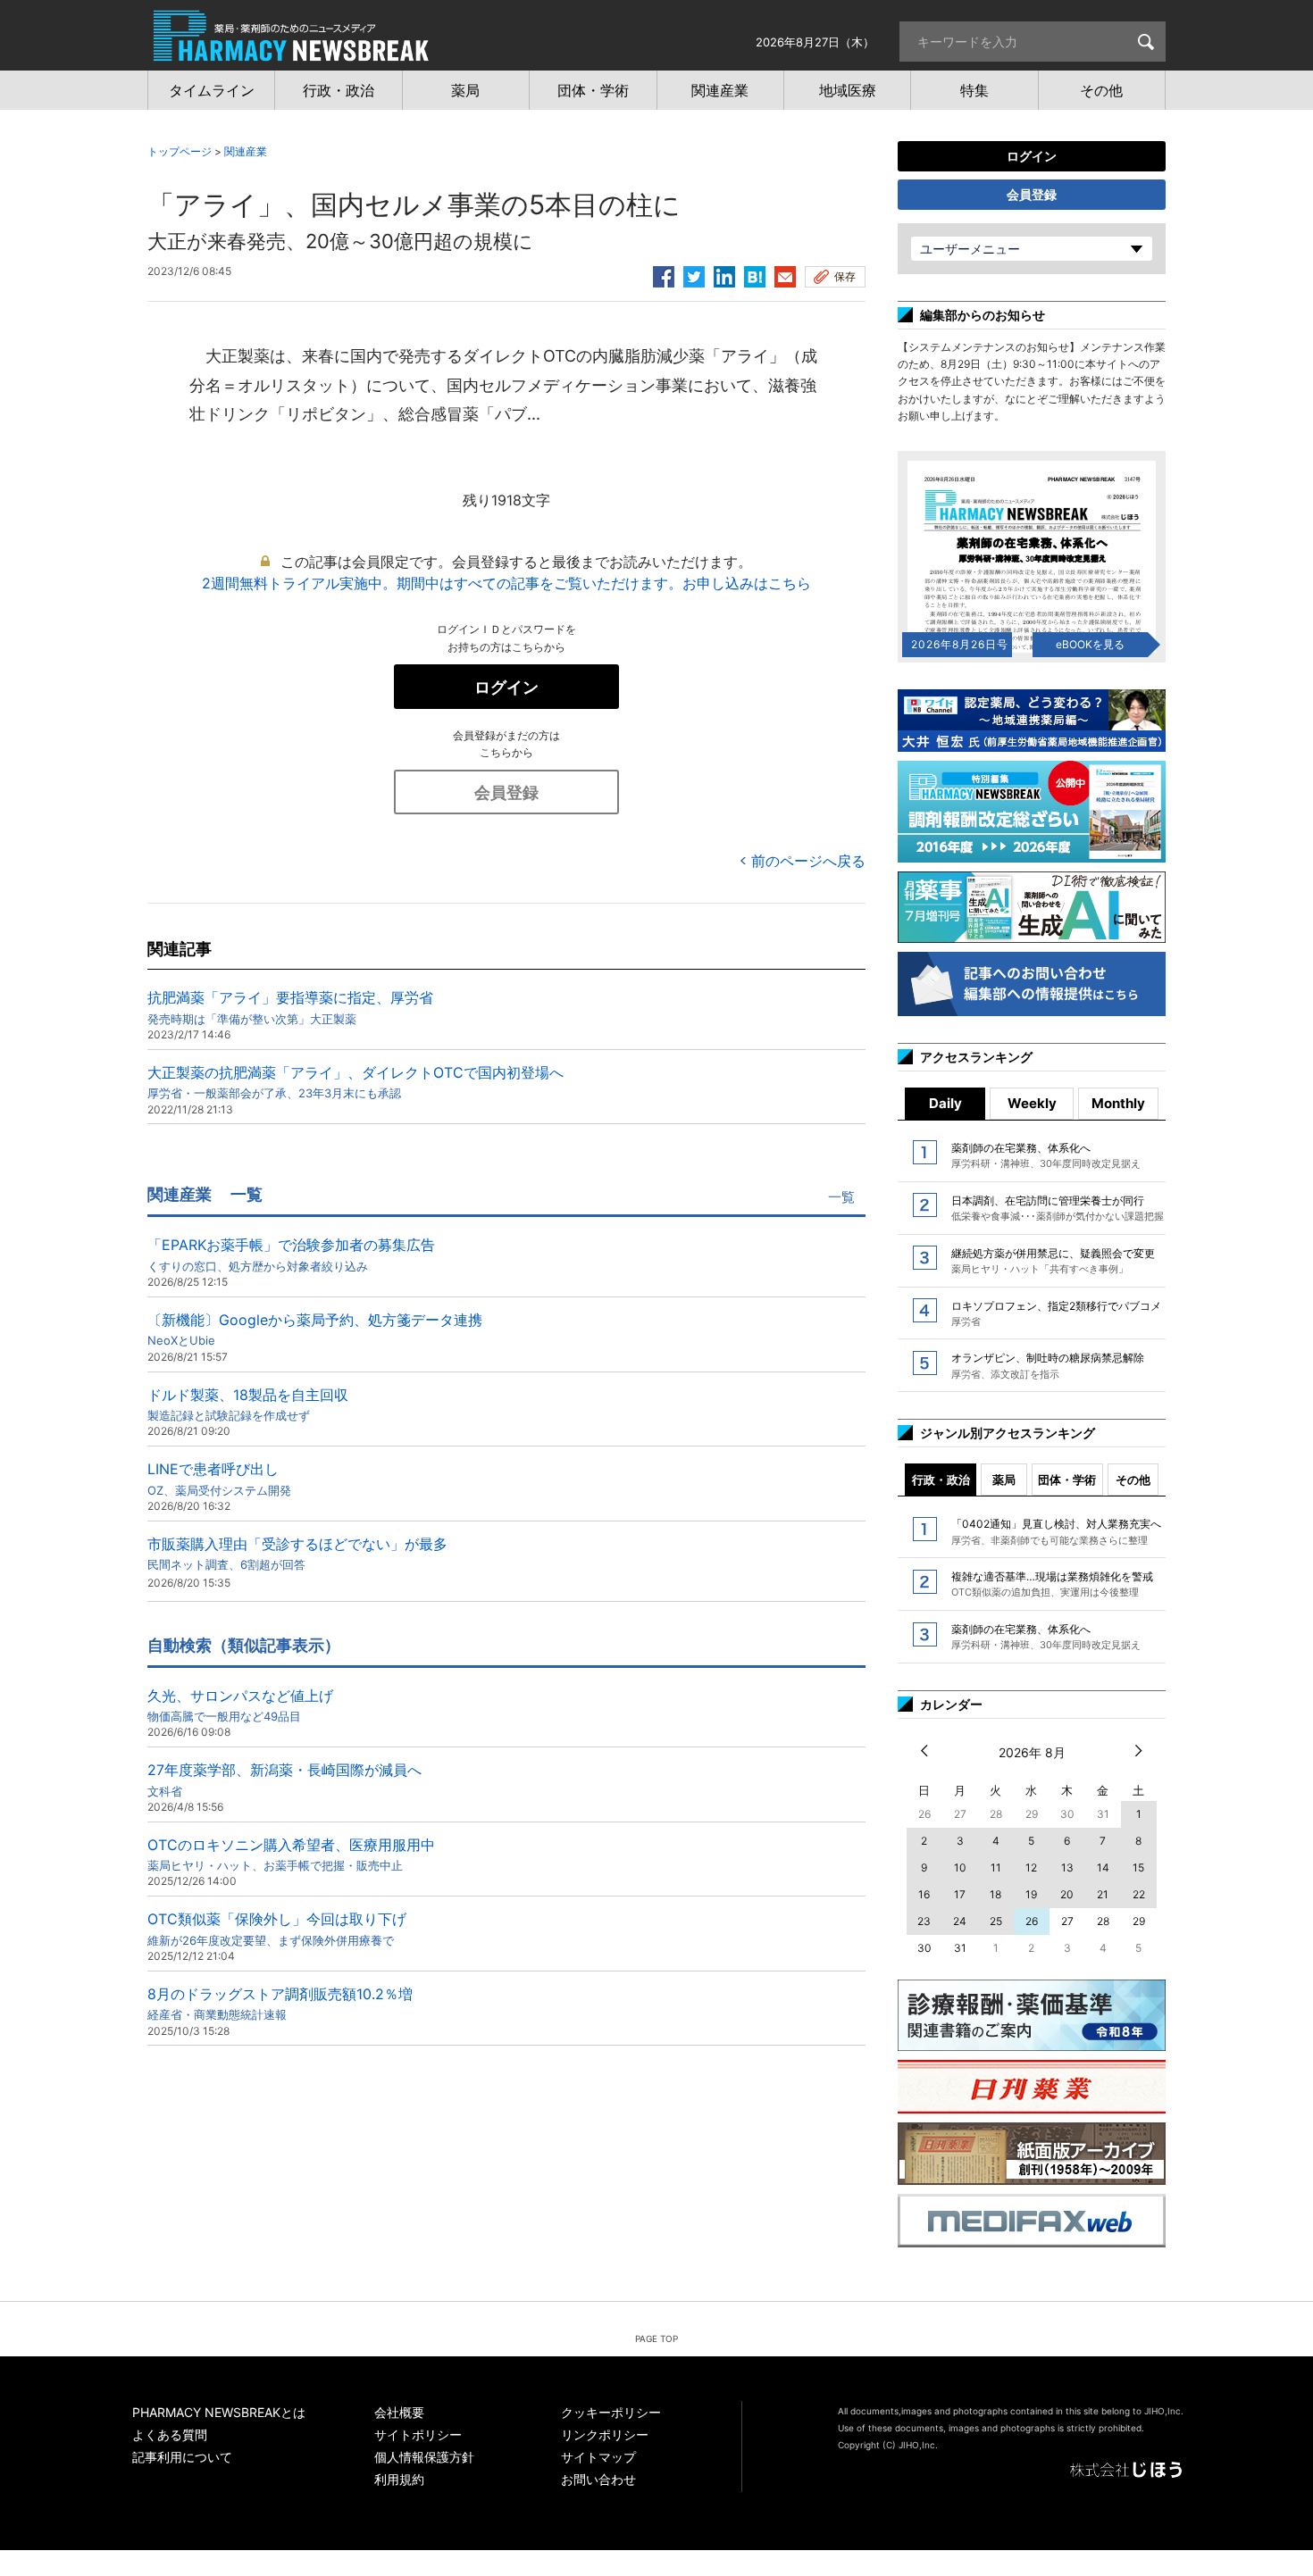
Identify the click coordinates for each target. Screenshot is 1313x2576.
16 (924, 1894)
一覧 (841, 1197)
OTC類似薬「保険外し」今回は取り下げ (277, 1928)
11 (996, 1867)
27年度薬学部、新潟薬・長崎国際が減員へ (284, 1779)
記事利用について (182, 2457)
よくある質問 (170, 2434)
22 (1139, 1894)
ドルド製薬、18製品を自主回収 (248, 1404)
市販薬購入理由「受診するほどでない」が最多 (297, 1553)
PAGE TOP (656, 2338)
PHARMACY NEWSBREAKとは (219, 2412)
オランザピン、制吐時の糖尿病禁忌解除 (1048, 1365)
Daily (945, 1103)
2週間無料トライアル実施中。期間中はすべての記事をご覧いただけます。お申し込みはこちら (506, 583)
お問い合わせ (598, 2479)
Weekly (1032, 1103)
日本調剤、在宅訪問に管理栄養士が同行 (1058, 1208)
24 (960, 1921)
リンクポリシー (605, 2434)
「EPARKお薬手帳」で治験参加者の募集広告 (291, 1254)
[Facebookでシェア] (664, 274)
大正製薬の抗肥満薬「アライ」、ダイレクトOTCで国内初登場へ (355, 1082)
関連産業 (246, 151)
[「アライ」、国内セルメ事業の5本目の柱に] (755, 274)
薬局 (1004, 1480)
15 (1138, 1867)
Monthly (1118, 1103)
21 (1103, 1894)
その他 (1133, 1480)
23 (924, 1921)
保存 (845, 276)
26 (1032, 1921)
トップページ (180, 151)
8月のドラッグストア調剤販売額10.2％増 (280, 2003)
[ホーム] (291, 52)
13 (1067, 1867)
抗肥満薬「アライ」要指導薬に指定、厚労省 (290, 1007)
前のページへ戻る (808, 861)
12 (1031, 1867)
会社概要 (399, 2412)
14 (1103, 1867)
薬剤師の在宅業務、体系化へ (1046, 1155)
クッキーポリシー (611, 2412)
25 (996, 1921)
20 (1067, 1894)
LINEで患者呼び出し (219, 1478)
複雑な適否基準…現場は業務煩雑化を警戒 (1052, 1584)
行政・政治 (941, 1480)
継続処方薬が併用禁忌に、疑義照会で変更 (1053, 1261)
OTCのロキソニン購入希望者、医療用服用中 (291, 1854)
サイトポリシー (418, 2434)
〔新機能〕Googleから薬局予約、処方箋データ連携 (315, 1329)
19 (1031, 1894)
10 (960, 1867)
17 (960, 1894)
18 (995, 1894)
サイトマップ (598, 2457)
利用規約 (399, 2479)
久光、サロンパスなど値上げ (240, 1705)
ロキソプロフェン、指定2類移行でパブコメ (1056, 1313)
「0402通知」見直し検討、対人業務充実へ (1056, 1531)
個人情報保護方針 (424, 2457)
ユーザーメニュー (970, 249)
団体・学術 (1067, 1480)
